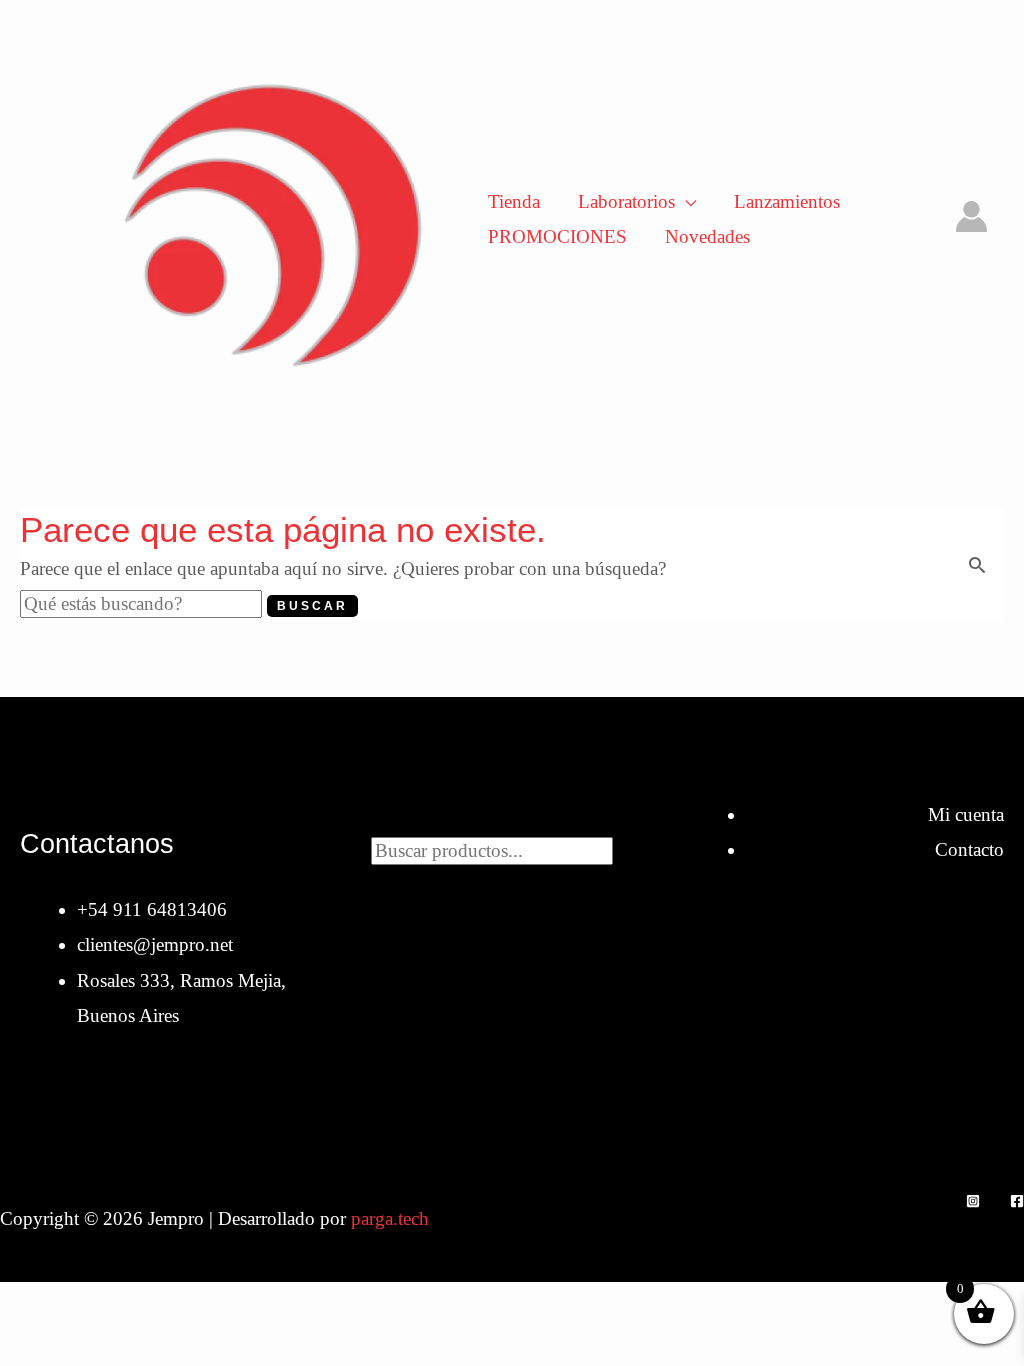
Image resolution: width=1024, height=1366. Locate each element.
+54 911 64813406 (152, 909)
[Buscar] (633, 848)
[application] (685, 201)
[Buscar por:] (143, 603)
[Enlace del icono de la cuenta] (971, 216)
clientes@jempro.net (155, 944)
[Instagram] (973, 1201)
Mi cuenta (966, 814)
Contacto (969, 849)
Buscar (512, 814)
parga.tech (390, 1218)
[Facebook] (1017, 1201)
